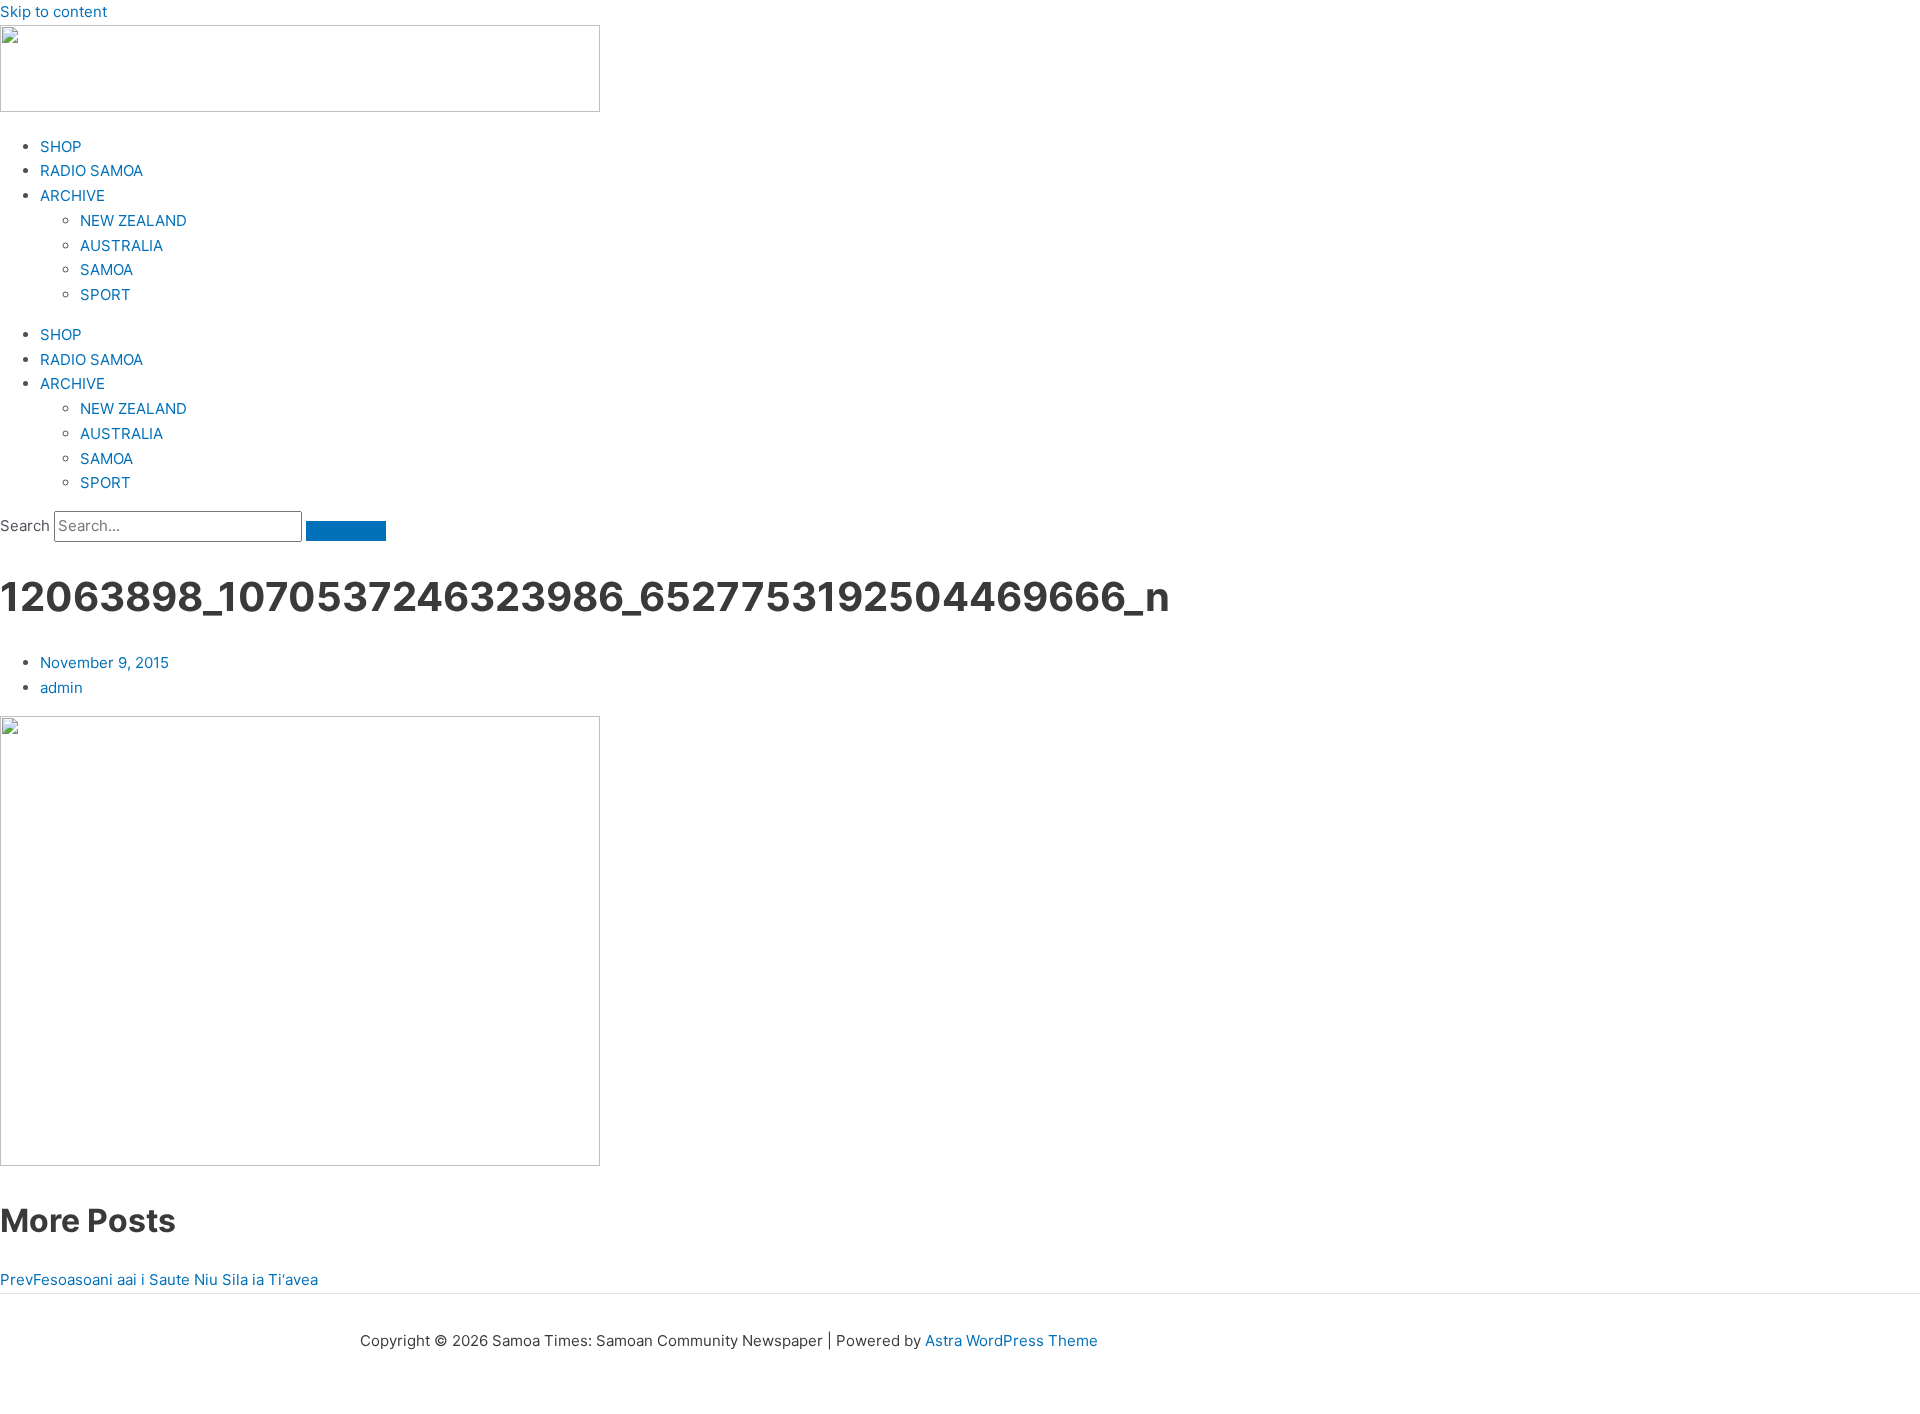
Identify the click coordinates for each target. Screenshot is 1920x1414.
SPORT (105, 294)
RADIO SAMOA (91, 170)
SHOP (61, 146)
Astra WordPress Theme (1011, 1340)
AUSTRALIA (121, 245)
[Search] (346, 531)
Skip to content (53, 11)
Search (25, 525)
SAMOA (106, 269)
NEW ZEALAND (133, 220)
